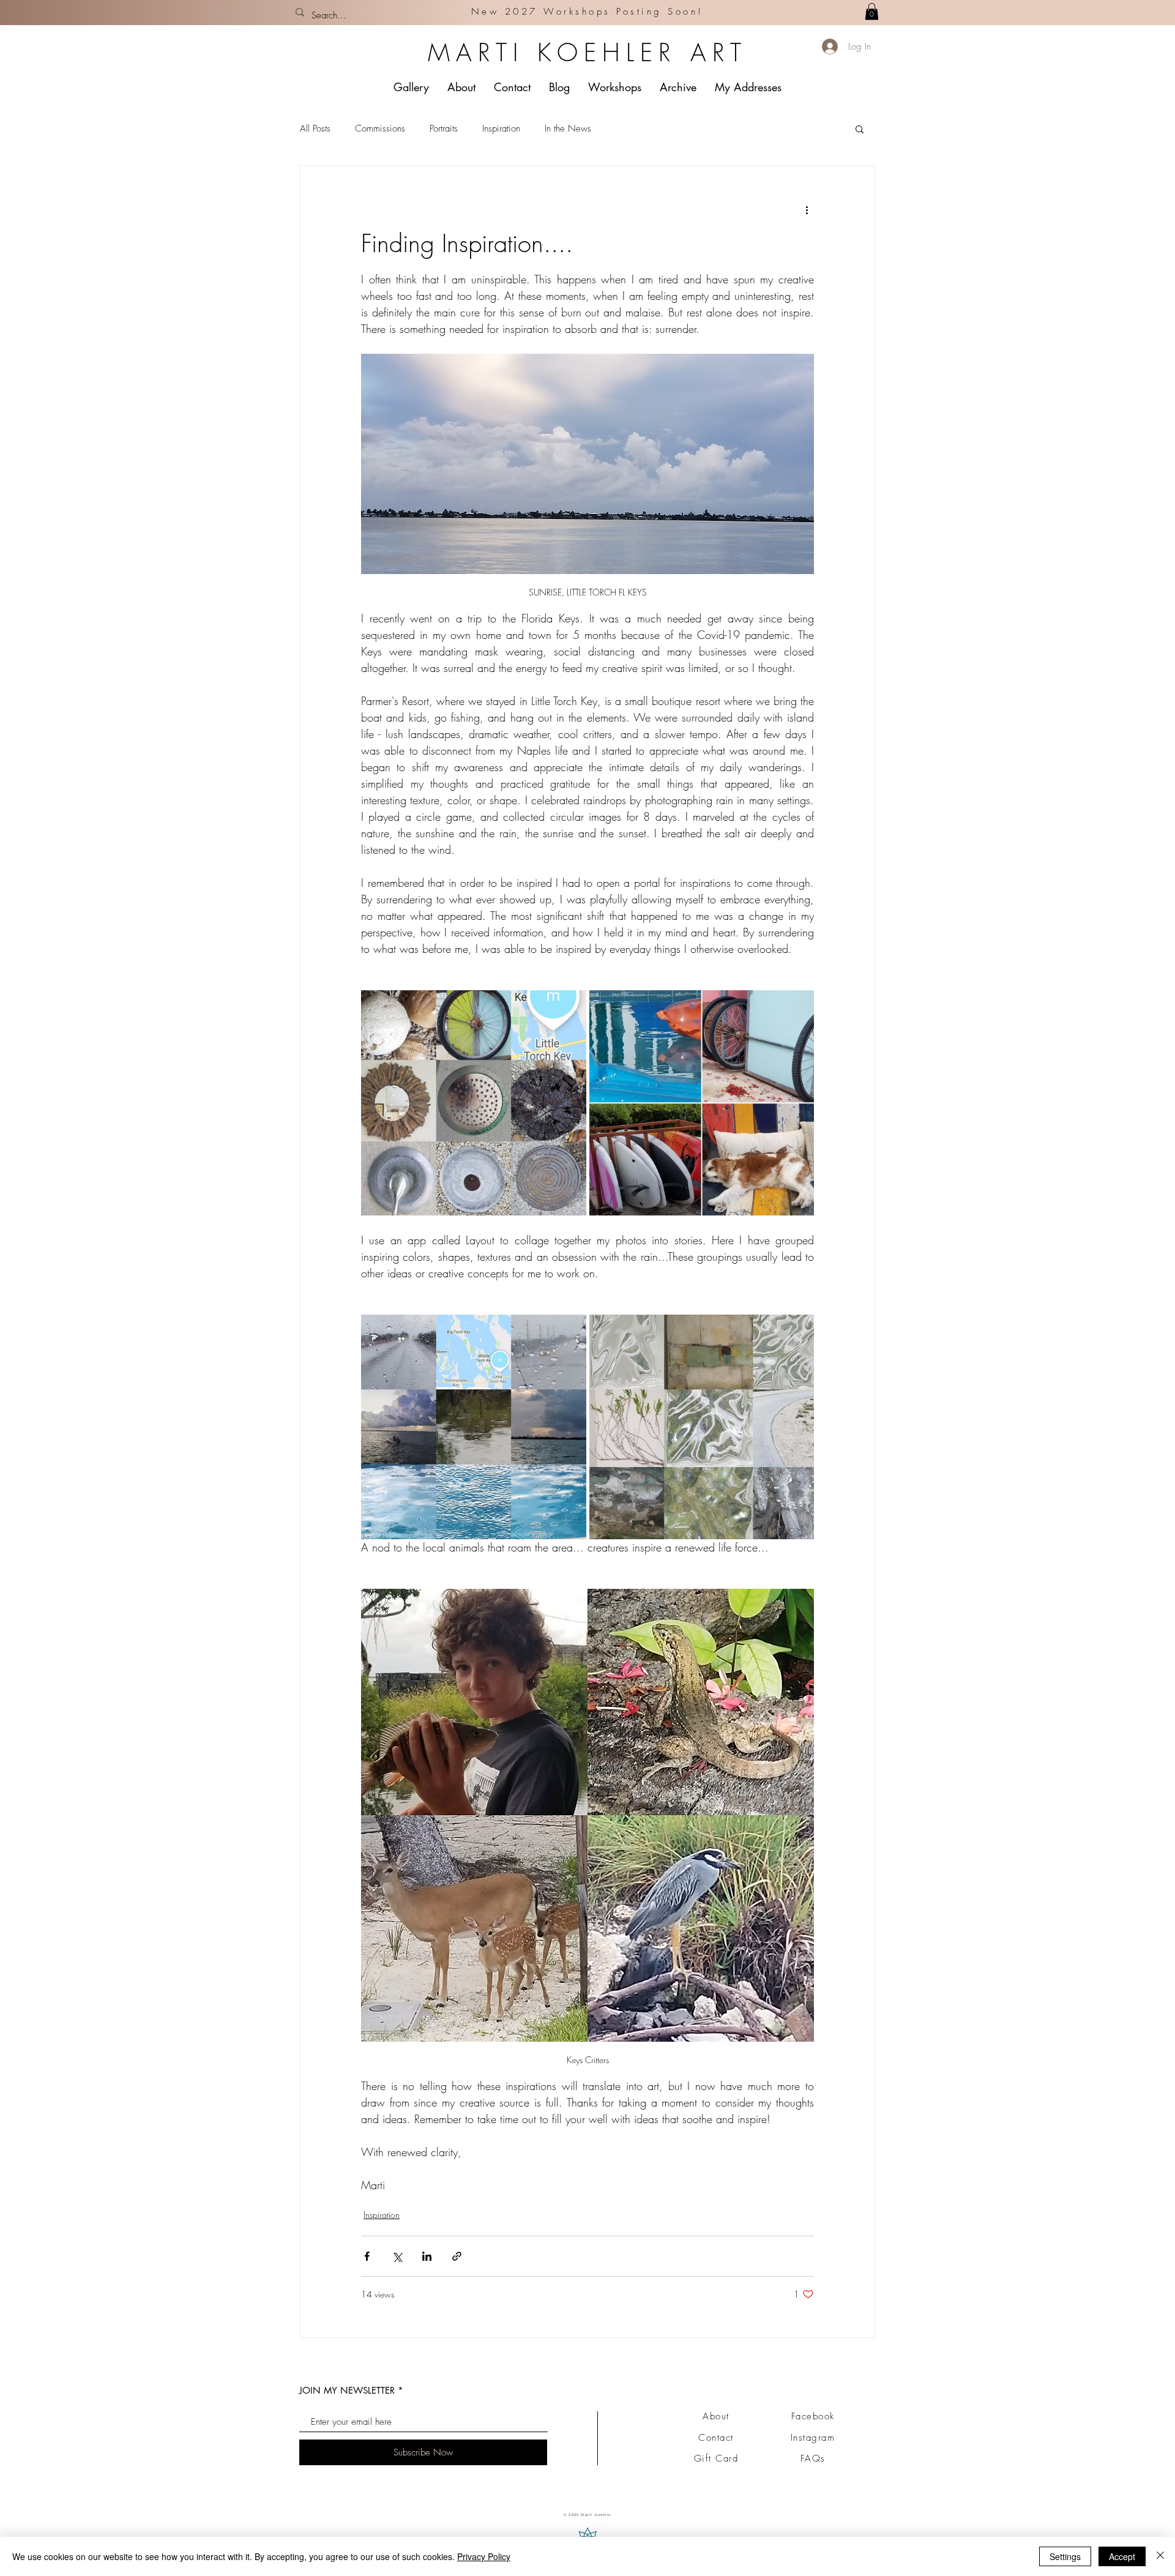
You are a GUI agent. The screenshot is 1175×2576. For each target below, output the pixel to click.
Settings (1065, 2556)
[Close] (1160, 2556)
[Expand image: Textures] (702, 1427)
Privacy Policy (484, 2556)
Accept (1122, 2556)
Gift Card (716, 2458)
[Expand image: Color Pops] (702, 1103)
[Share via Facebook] (367, 2256)
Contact (716, 2438)
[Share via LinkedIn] (427, 2256)
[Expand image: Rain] (474, 1427)
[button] (860, 129)
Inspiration (501, 129)
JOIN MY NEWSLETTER (347, 2390)
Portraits (444, 129)
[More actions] (807, 210)
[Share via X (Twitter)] (397, 2256)
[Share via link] (457, 2256)
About (716, 2416)
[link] (872, 11)
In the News (568, 129)
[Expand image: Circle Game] (474, 1103)
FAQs (813, 2458)
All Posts (315, 129)
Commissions (380, 129)
